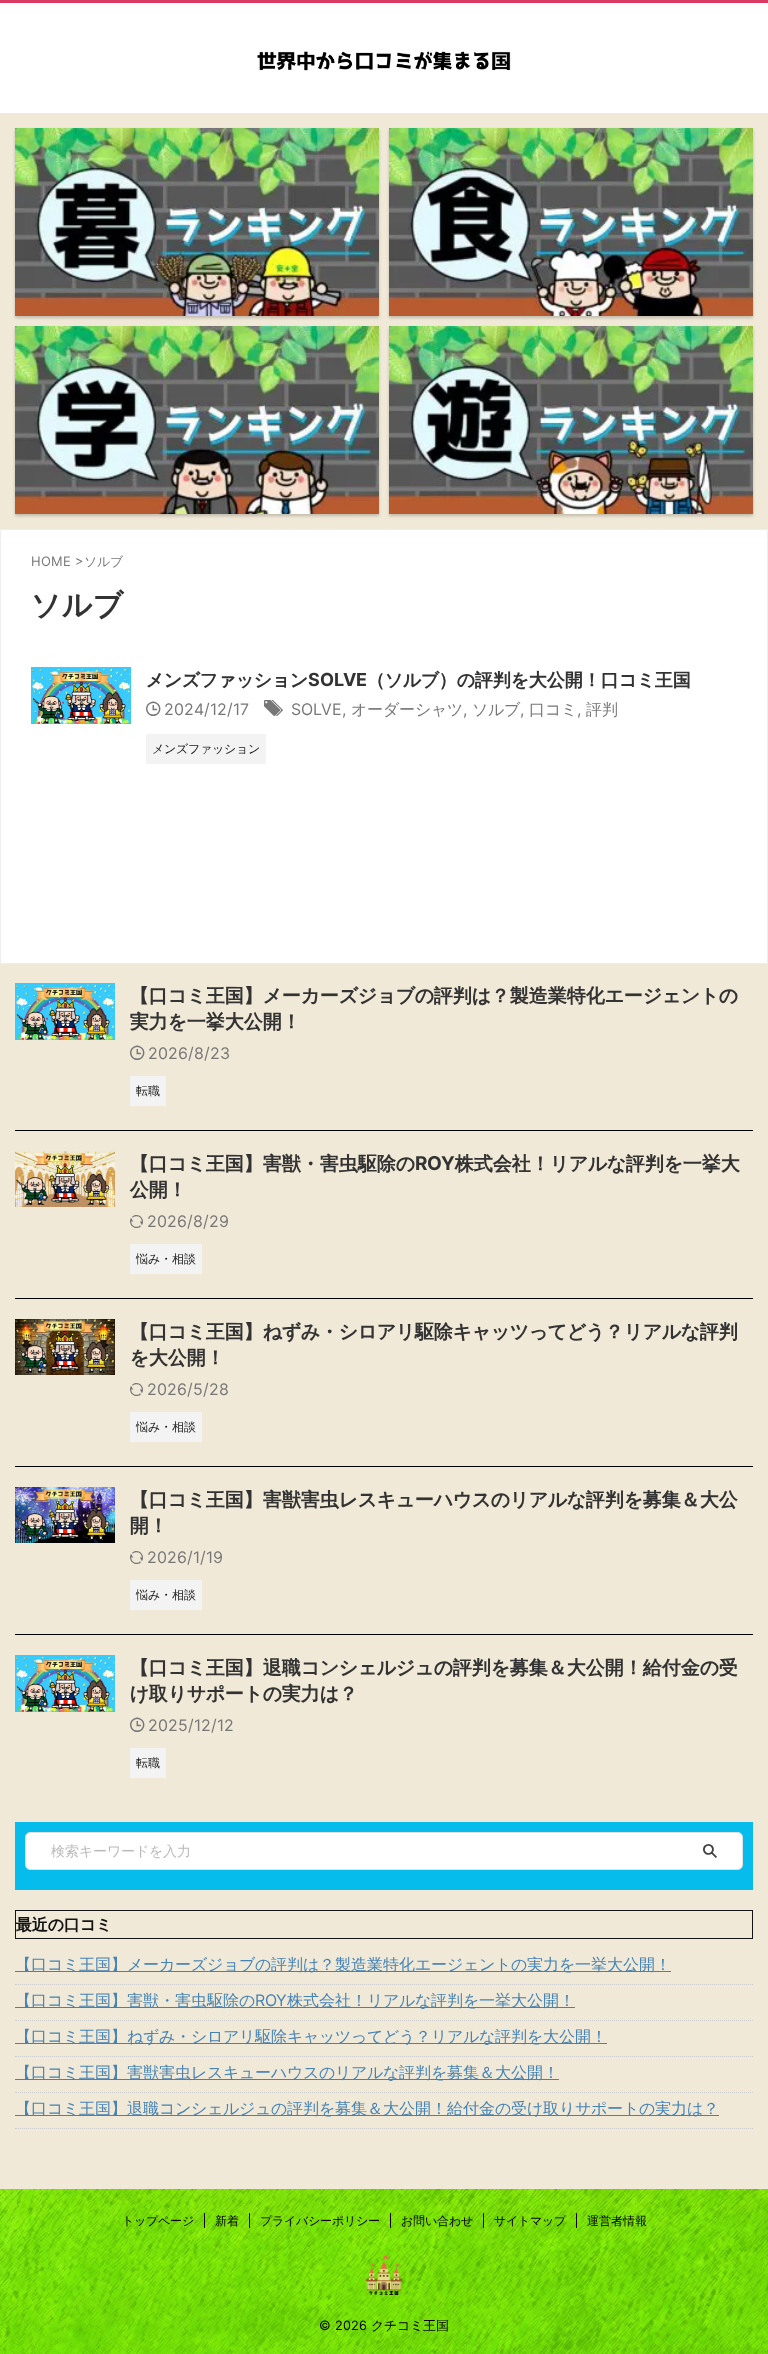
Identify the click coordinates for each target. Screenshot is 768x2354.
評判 (602, 709)
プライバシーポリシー (320, 2220)
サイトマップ (530, 2220)
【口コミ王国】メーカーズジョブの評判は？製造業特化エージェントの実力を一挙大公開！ (343, 1964)
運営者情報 (617, 2220)
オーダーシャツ (407, 709)
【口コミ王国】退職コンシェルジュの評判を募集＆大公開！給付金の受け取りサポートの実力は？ (367, 2108)
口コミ (553, 709)
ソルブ (496, 709)
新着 (227, 2220)
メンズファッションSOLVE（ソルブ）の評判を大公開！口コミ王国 (418, 679)
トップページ (158, 2220)
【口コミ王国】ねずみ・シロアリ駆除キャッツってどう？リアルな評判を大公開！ (311, 2036)
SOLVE (316, 709)
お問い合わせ (437, 2220)
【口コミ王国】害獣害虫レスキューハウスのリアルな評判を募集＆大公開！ (287, 2072)
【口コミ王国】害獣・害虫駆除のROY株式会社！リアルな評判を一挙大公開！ (295, 2000)
